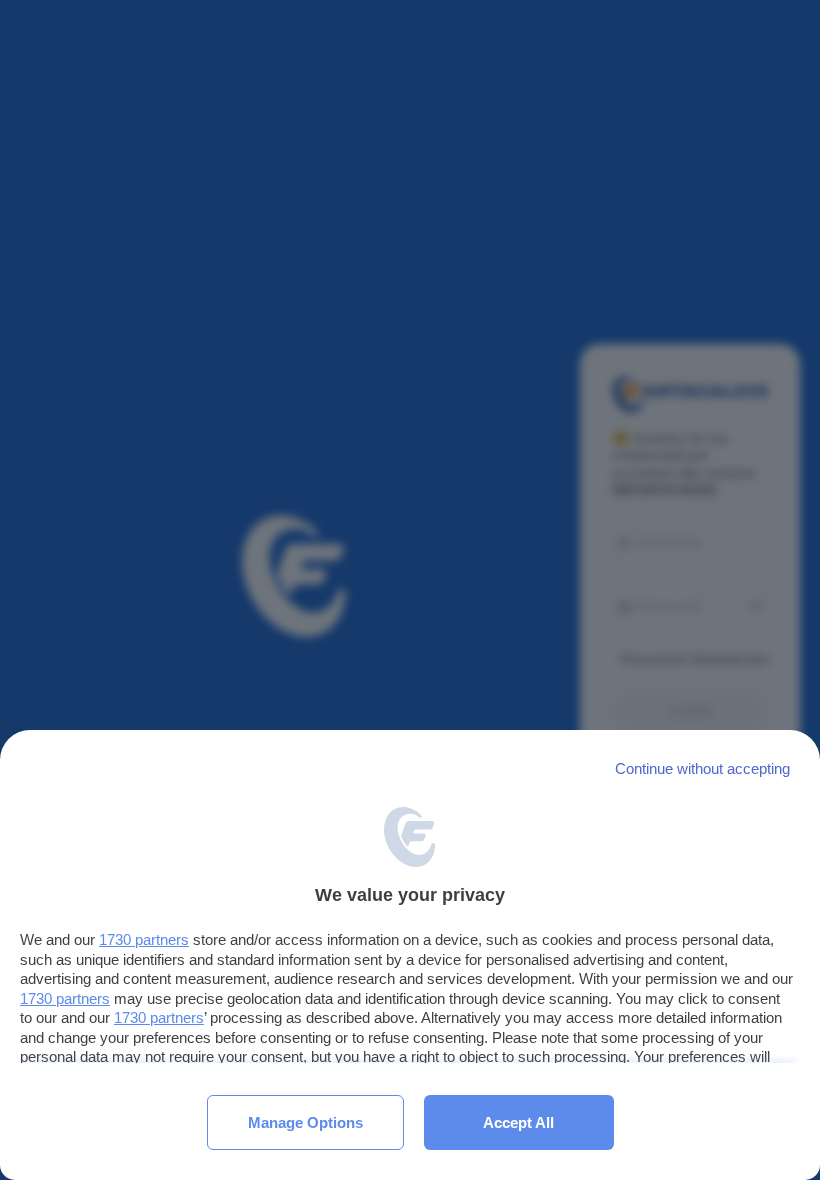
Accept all (518, 1122)
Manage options (305, 1122)
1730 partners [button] (144, 939)
